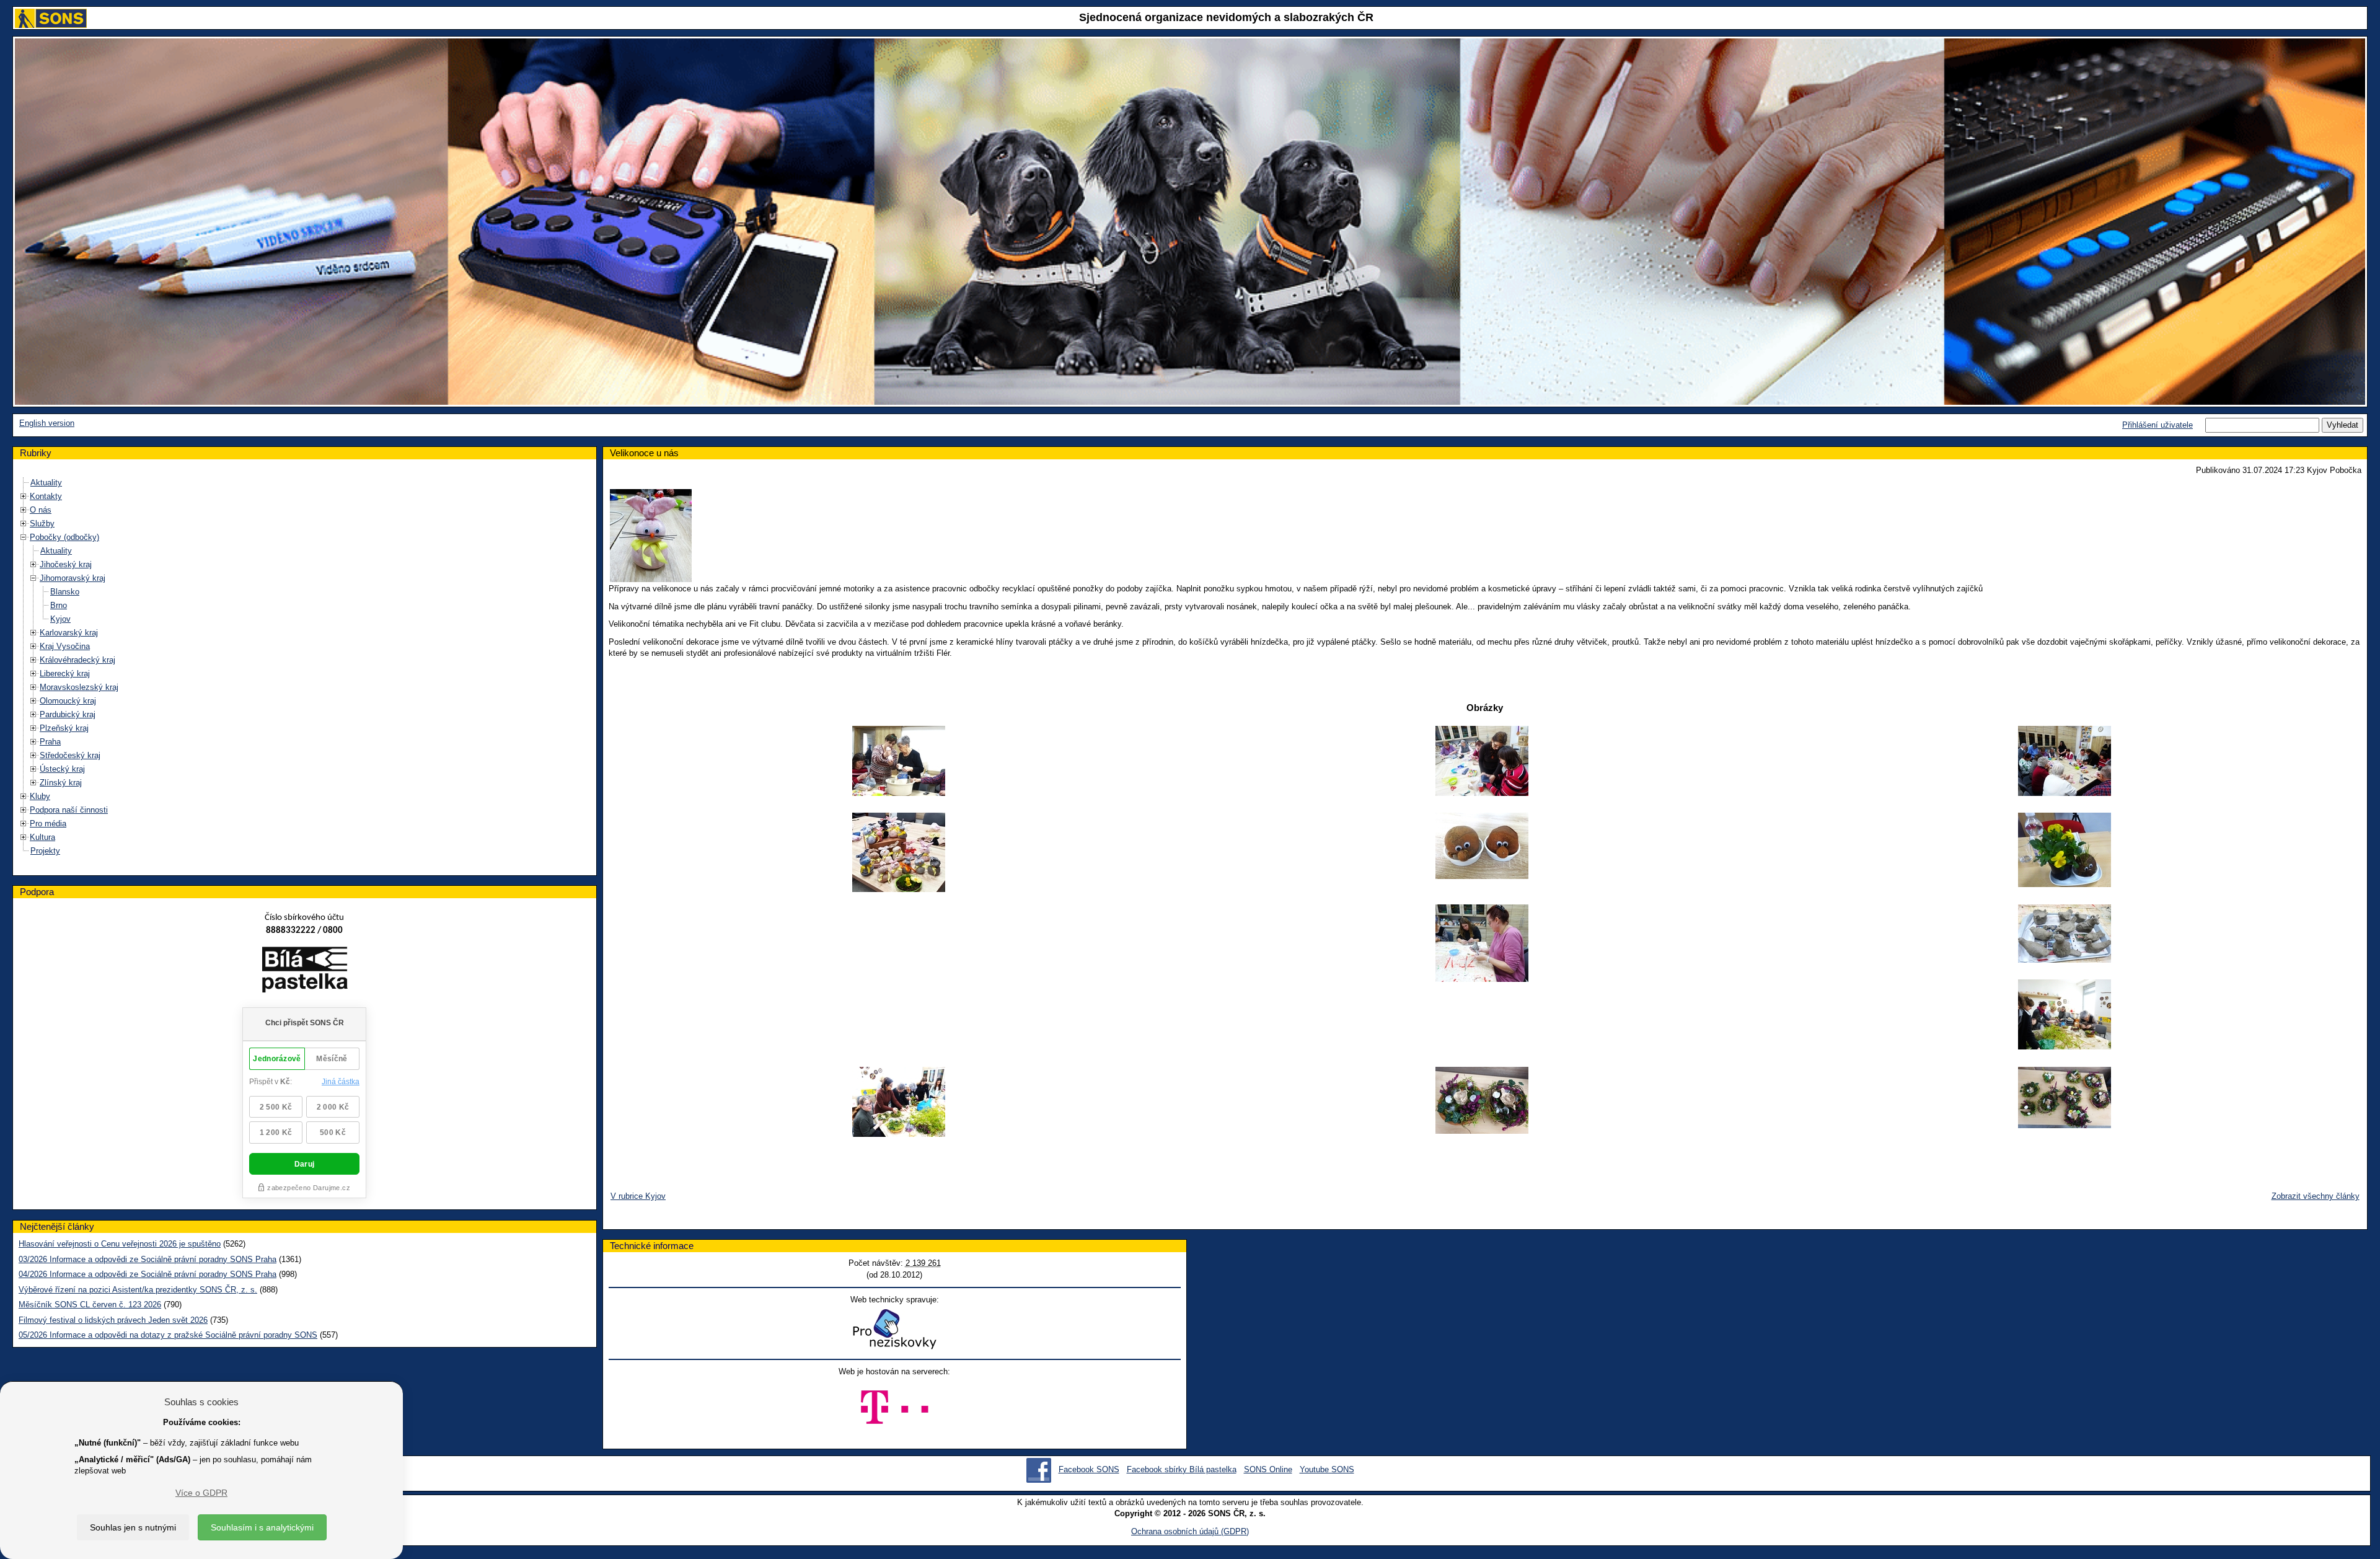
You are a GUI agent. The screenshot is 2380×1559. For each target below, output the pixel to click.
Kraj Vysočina (65, 646)
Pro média (48, 824)
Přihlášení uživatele (2157, 425)
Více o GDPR (201, 1493)
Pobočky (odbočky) (64, 537)
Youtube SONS (1327, 1469)
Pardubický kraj (68, 714)
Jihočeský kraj (66, 564)
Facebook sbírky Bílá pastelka (1182, 1469)
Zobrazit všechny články (2316, 1196)
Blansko (65, 592)
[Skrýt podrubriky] (24, 537)
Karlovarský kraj (69, 633)
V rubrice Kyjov (638, 1196)
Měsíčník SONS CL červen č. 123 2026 (90, 1305)
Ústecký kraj (62, 769)
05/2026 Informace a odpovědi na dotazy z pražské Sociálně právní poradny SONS (168, 1335)
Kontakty (46, 496)
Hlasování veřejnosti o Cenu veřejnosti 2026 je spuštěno (120, 1244)
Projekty (45, 851)
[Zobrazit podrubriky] (24, 496)
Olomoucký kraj (68, 701)
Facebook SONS (1089, 1469)
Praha (50, 742)
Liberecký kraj (65, 674)
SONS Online (1268, 1469)
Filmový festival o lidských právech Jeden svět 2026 (113, 1320)
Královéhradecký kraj (77, 660)
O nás (41, 510)
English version (47, 423)
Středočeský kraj (70, 755)
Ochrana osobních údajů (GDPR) (1190, 1531)
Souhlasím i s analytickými (262, 1527)
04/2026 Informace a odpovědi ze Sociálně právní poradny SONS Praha (148, 1274)
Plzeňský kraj (64, 728)
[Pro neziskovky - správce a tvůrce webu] (894, 1329)
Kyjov (60, 619)
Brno (59, 605)
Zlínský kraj (61, 783)
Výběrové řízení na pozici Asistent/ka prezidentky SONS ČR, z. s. (138, 1290)
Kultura (42, 837)
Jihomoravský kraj (73, 578)
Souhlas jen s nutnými (133, 1527)
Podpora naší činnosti (69, 810)
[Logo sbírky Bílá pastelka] (305, 972)
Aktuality (46, 483)
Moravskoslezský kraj (79, 687)
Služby (42, 523)
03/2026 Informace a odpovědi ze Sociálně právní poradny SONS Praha (148, 1259)
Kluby (40, 796)
